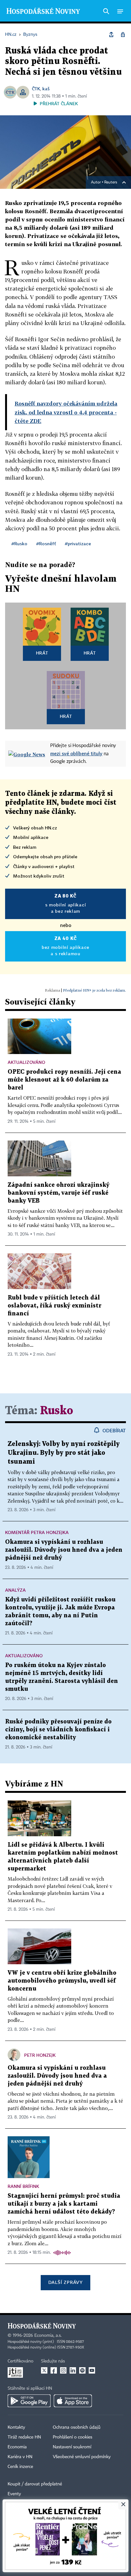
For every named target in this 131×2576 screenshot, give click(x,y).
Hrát (42, 653)
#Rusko (19, 543)
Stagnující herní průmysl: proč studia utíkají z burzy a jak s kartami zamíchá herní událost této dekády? (64, 2204)
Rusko (57, 1411)
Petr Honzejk (40, 2055)
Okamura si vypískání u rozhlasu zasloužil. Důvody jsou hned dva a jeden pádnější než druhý (64, 1550)
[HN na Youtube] (92, 2370)
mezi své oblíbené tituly (76, 753)
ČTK (36, 89)
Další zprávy (65, 2282)
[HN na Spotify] (82, 2370)
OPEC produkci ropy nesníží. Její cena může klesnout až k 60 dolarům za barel (64, 1080)
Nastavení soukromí (72, 2447)
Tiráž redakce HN (24, 2437)
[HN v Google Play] (29, 2401)
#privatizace (78, 543)
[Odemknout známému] (123, 35)
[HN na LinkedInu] (73, 2370)
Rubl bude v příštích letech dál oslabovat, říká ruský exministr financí (55, 1306)
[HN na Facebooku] (54, 2370)
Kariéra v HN (20, 2457)
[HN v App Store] (73, 2401)
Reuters (111, 182)
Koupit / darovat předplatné (35, 2484)
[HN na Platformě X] (44, 2370)
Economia (17, 2447)
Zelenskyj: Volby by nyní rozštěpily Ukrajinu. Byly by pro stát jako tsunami (64, 1453)
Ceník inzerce (20, 2467)
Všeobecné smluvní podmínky (82, 2457)
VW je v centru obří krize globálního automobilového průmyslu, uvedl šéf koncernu (62, 1981)
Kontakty (16, 2427)
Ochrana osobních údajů (77, 2427)
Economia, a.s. (48, 2336)
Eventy (14, 2494)
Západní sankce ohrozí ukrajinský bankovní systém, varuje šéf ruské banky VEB (59, 1193)
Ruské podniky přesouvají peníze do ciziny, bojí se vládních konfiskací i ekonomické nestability (58, 1730)
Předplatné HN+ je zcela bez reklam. (94, 990)
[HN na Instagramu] (63, 2370)
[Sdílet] (111, 35)
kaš (46, 89)
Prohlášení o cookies (72, 2437)
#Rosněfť (46, 543)
